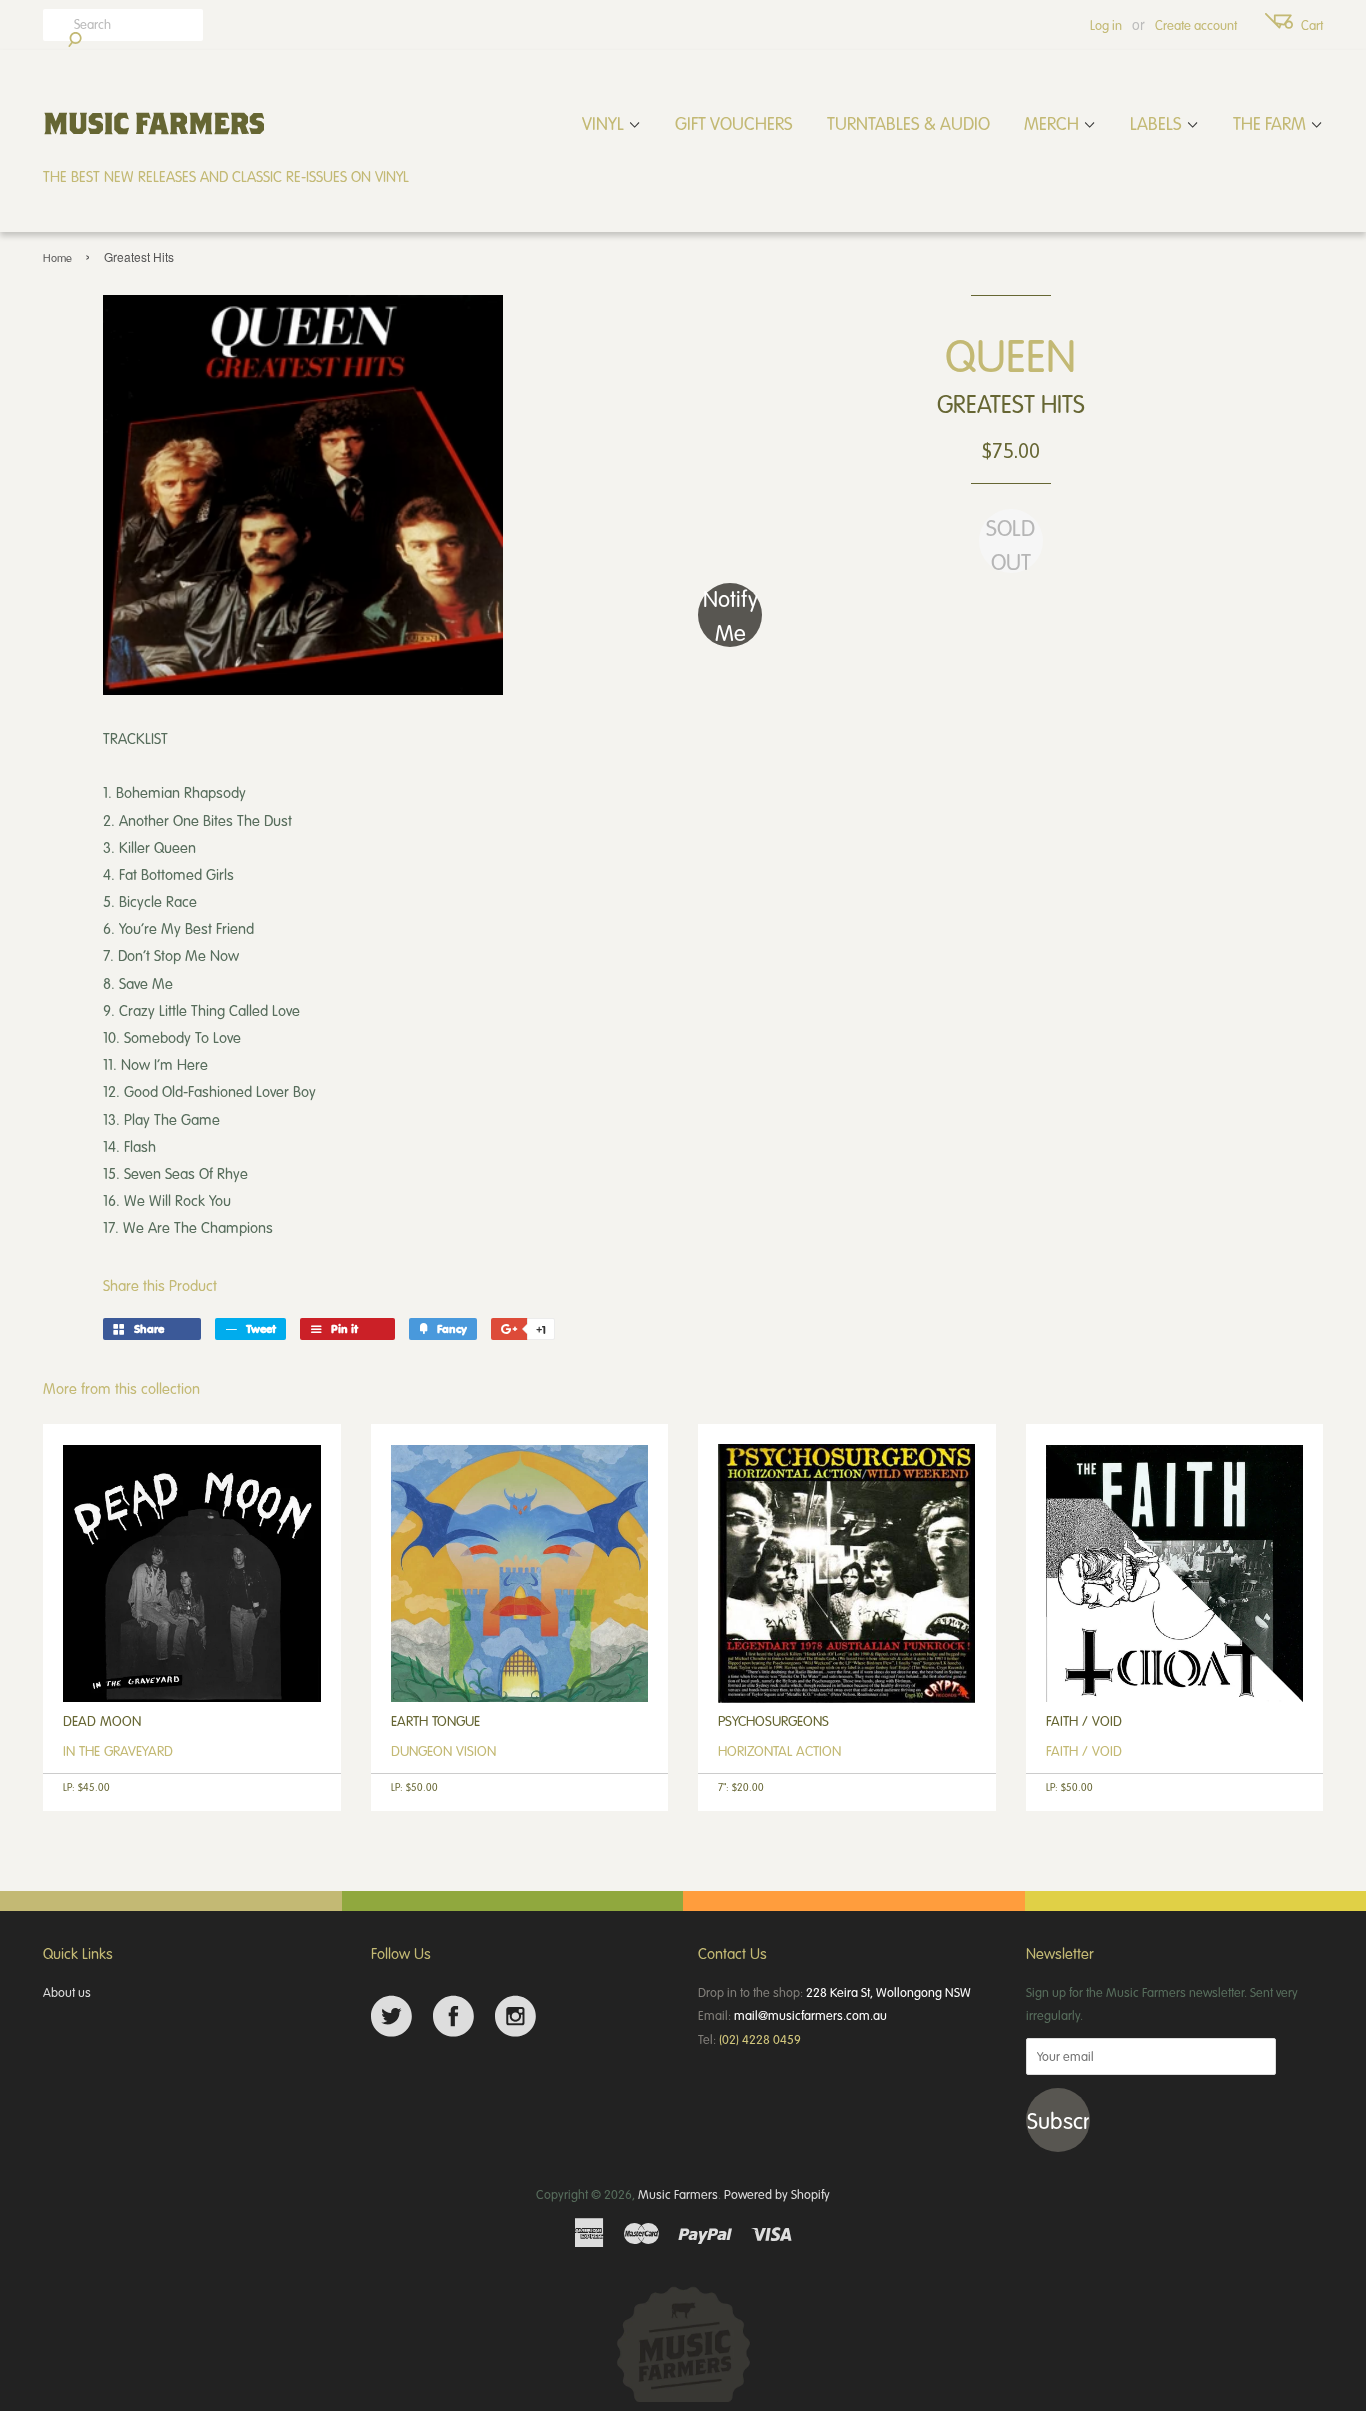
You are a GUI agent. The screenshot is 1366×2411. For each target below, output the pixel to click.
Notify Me (730, 615)
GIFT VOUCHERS (734, 123)
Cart (1312, 25)
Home (57, 257)
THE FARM (1271, 123)
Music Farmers (678, 2194)
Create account (1196, 25)
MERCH (1053, 123)
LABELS (1158, 123)
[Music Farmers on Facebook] (453, 2016)
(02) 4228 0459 (760, 2039)
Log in (1106, 25)
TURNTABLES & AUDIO (908, 123)
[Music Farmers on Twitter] (391, 2016)
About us (67, 1992)
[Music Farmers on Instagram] (515, 2016)
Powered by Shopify (777, 2194)
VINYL (605, 123)
